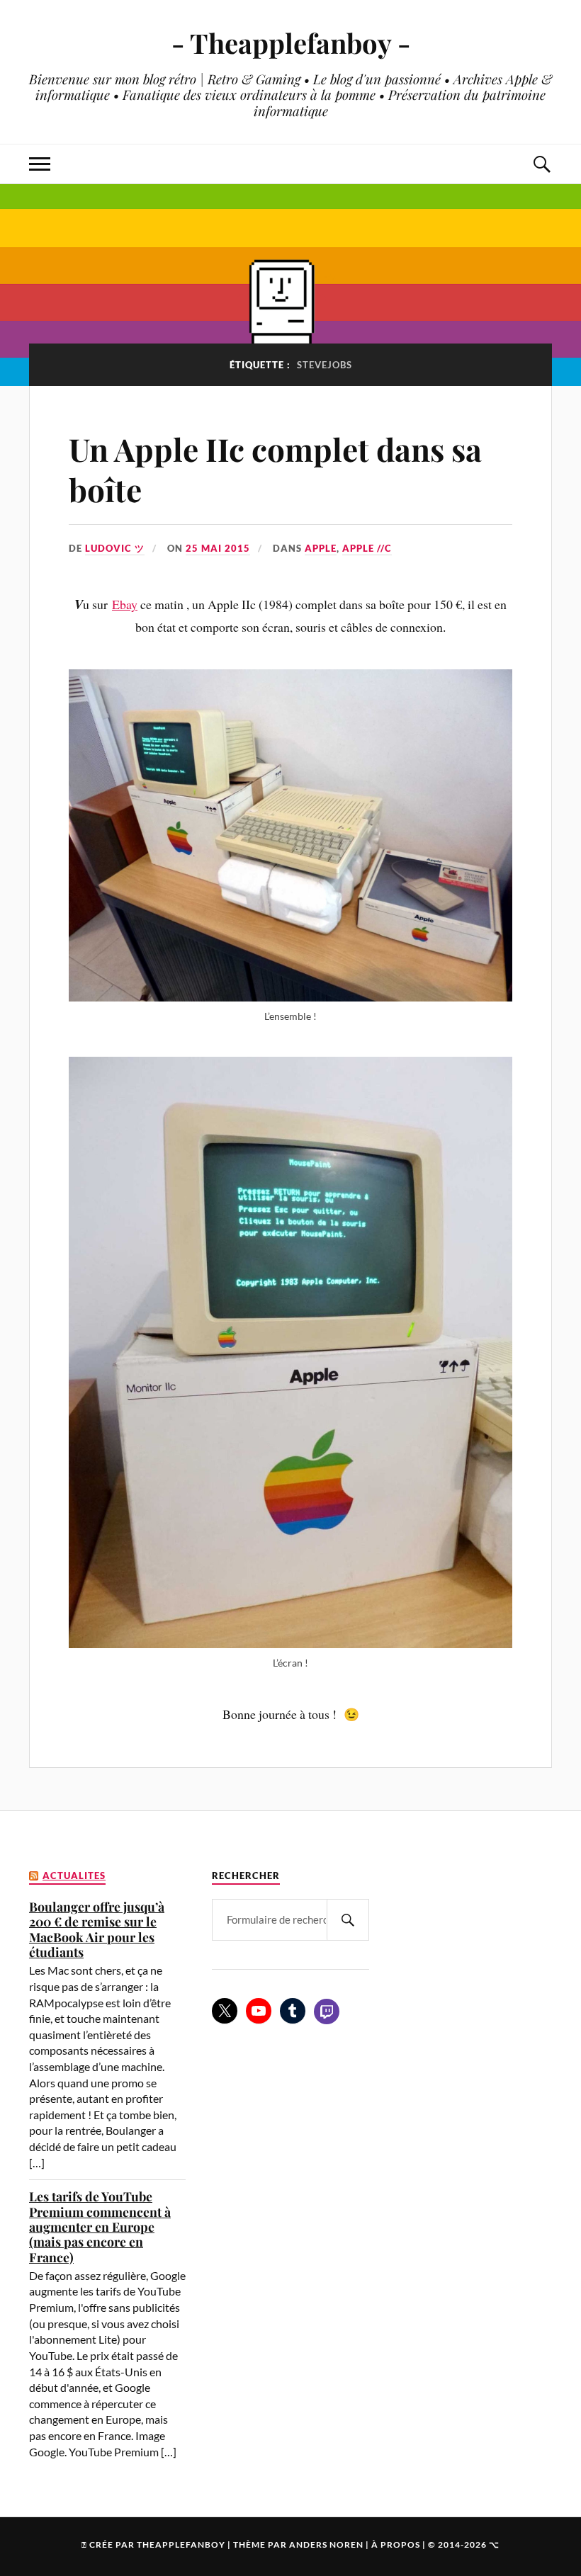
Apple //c (367, 548)
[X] (225, 2011)
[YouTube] (259, 2011)
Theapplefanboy (181, 2544)
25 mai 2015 (218, 548)
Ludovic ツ (115, 548)
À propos (396, 2544)
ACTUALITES (74, 1876)
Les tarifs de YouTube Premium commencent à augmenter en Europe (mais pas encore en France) (100, 2226)
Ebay (125, 604)
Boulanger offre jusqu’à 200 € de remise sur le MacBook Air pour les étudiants (97, 1929)
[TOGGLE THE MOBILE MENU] (40, 164)
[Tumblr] (293, 2011)
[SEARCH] (348, 1920)
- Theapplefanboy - (291, 43)
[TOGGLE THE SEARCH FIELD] (541, 164)
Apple (321, 548)
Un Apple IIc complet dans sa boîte (275, 469)
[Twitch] (327, 2012)
